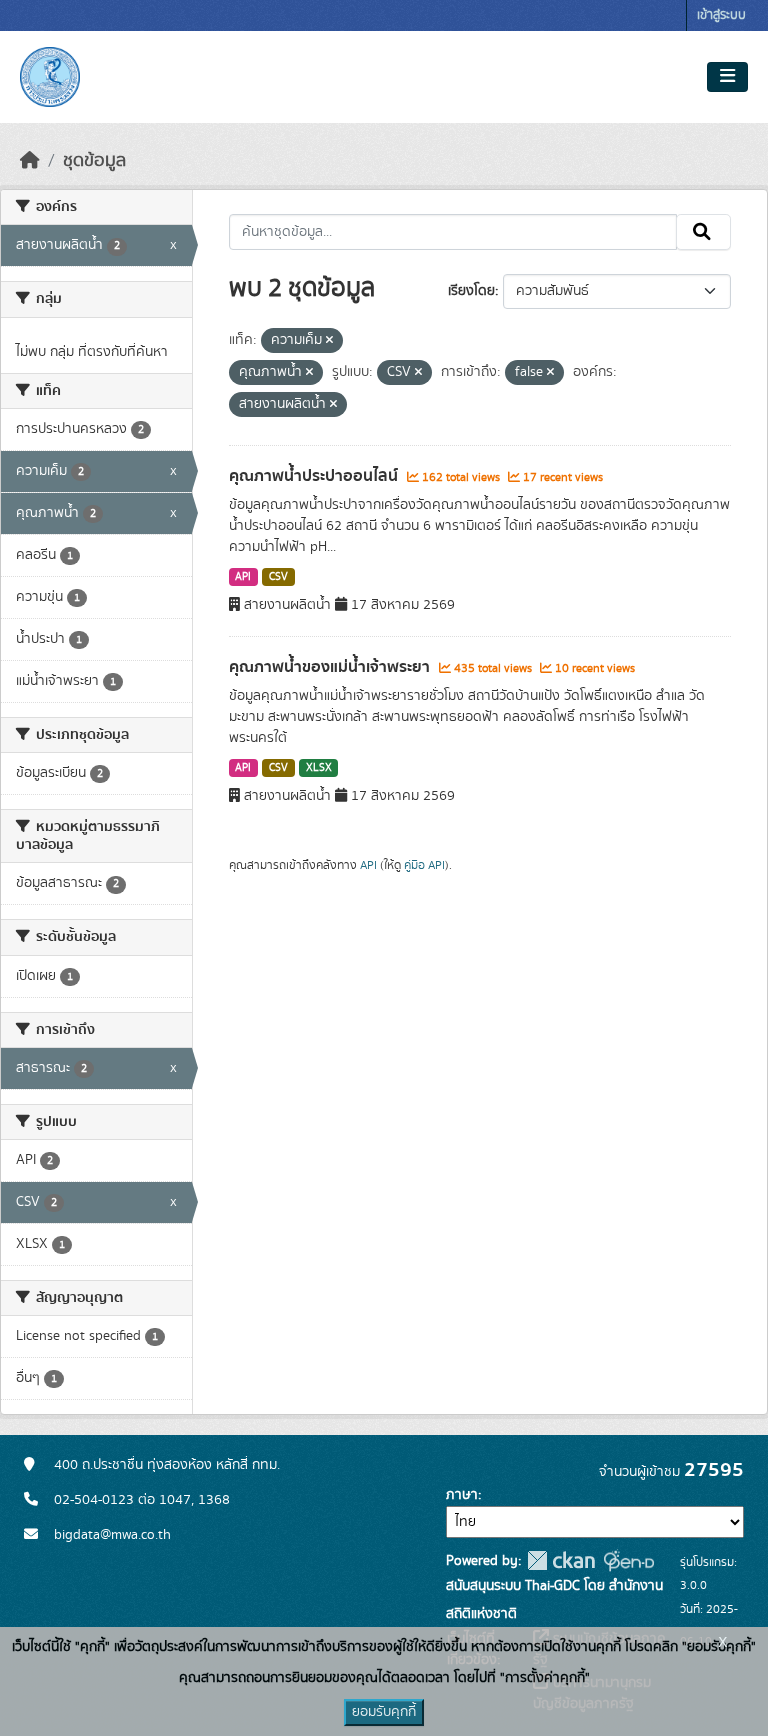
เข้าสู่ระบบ (721, 15)
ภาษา (462, 1495)
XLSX (319, 768)
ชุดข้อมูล (94, 161)
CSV (278, 577)
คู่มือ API (424, 865)
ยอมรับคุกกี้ (384, 1712)
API (243, 577)
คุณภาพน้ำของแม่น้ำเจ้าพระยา (331, 667)
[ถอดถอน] (329, 341)
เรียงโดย (471, 291)
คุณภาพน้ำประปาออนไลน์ (315, 476)
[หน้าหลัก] (30, 161)
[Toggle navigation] (727, 77)
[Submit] (703, 232)
